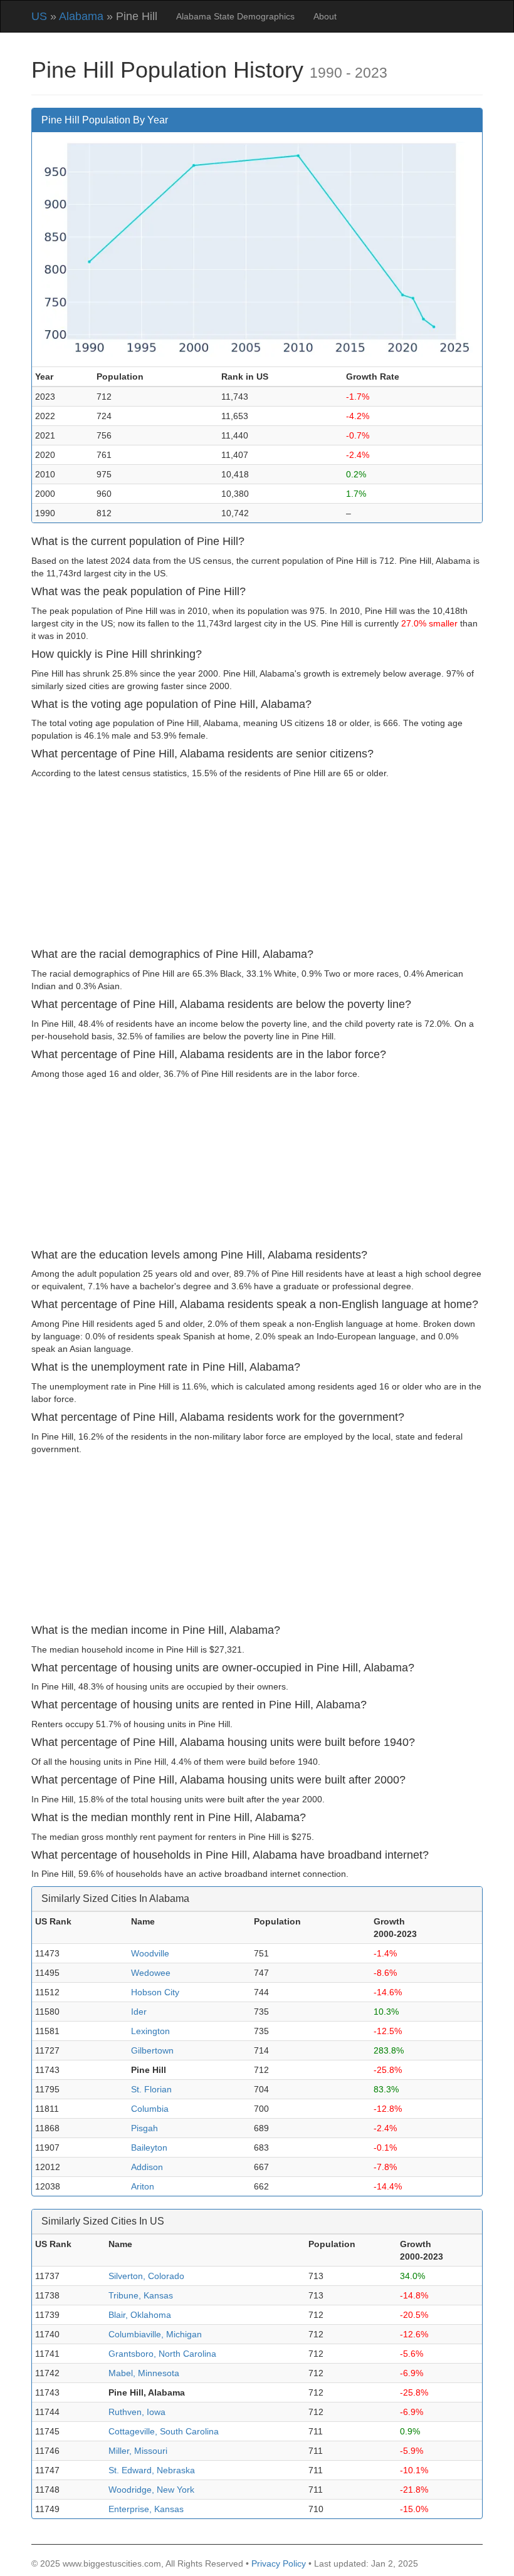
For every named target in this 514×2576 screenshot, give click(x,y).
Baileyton (149, 2148)
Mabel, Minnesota (144, 2373)
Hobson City (155, 1992)
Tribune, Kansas (141, 2295)
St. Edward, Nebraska (152, 2470)
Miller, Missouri (138, 2451)
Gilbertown (152, 2050)
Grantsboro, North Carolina (162, 2354)
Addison (147, 2167)
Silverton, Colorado (146, 2276)
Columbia (150, 2109)
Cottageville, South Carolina (164, 2431)
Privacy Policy (279, 2563)
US (39, 16)
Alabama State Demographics (235, 16)
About (325, 16)
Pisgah (144, 2128)
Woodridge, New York (151, 2490)
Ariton (143, 2186)
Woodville (150, 1953)
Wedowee (151, 1973)
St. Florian (151, 2089)
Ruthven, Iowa (137, 2412)
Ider (139, 2012)
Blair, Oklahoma (140, 2315)
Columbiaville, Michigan (155, 2334)
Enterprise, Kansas (146, 2509)
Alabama (81, 16)
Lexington (150, 2031)
